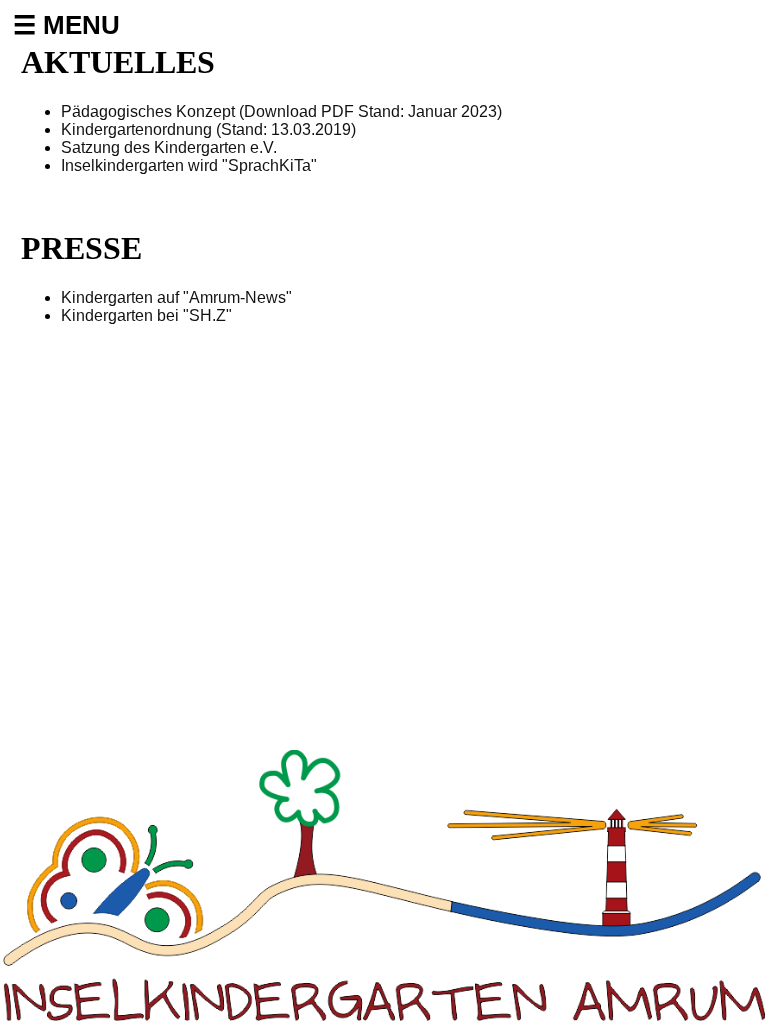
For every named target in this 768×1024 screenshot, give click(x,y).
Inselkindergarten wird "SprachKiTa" (189, 165)
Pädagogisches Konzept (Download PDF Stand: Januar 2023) (281, 111)
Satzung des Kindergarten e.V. (169, 147)
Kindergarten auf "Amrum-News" (176, 297)
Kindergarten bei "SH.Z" (146, 315)
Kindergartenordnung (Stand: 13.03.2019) (208, 129)
